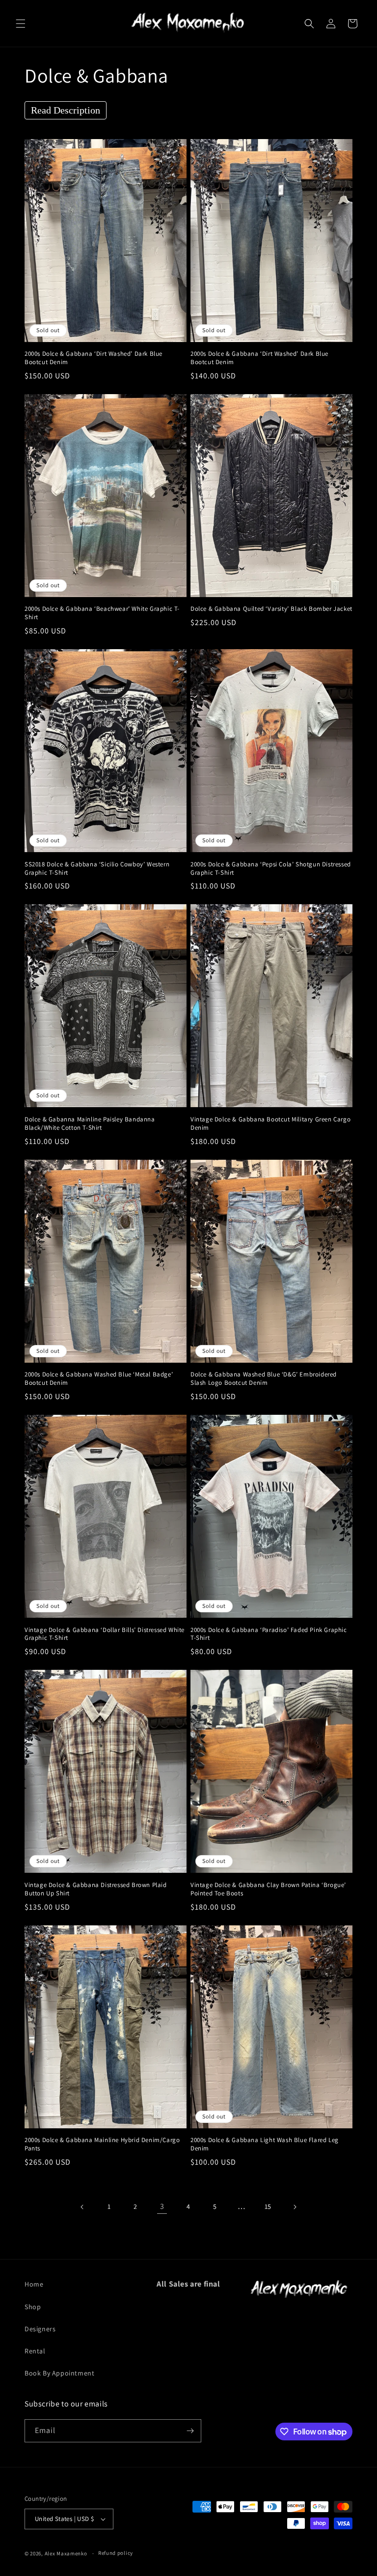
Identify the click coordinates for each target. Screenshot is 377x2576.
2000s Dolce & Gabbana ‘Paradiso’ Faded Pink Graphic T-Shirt (269, 1634)
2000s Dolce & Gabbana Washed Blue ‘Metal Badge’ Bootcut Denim (99, 1379)
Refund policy (116, 2553)
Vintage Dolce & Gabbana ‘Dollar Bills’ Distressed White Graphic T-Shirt (105, 1634)
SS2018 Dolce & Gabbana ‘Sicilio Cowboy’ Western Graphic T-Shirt (97, 869)
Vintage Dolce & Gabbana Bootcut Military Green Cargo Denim (270, 1124)
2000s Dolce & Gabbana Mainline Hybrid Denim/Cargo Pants (102, 2144)
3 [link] (162, 2206)
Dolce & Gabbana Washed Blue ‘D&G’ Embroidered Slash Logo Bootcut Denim (264, 1379)
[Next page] (295, 2207)
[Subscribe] (190, 2431)
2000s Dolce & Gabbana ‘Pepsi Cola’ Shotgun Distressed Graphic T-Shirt (271, 869)
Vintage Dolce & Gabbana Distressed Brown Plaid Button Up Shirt (96, 1889)
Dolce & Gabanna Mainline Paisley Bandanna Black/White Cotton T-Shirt (90, 1124)
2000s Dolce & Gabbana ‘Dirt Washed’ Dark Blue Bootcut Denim (94, 358)
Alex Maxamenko (66, 2553)
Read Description (66, 110)
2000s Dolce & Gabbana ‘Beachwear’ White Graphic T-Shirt (102, 613)
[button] (21, 24)
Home (34, 2284)
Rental (35, 2351)
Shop (33, 2307)
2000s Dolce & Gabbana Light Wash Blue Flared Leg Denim (265, 2144)
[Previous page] (82, 2207)
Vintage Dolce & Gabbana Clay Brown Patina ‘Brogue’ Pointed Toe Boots (268, 1889)
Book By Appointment (59, 2373)
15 (268, 2206)
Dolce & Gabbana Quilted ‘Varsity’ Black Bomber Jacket (271, 609)
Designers (40, 2329)
